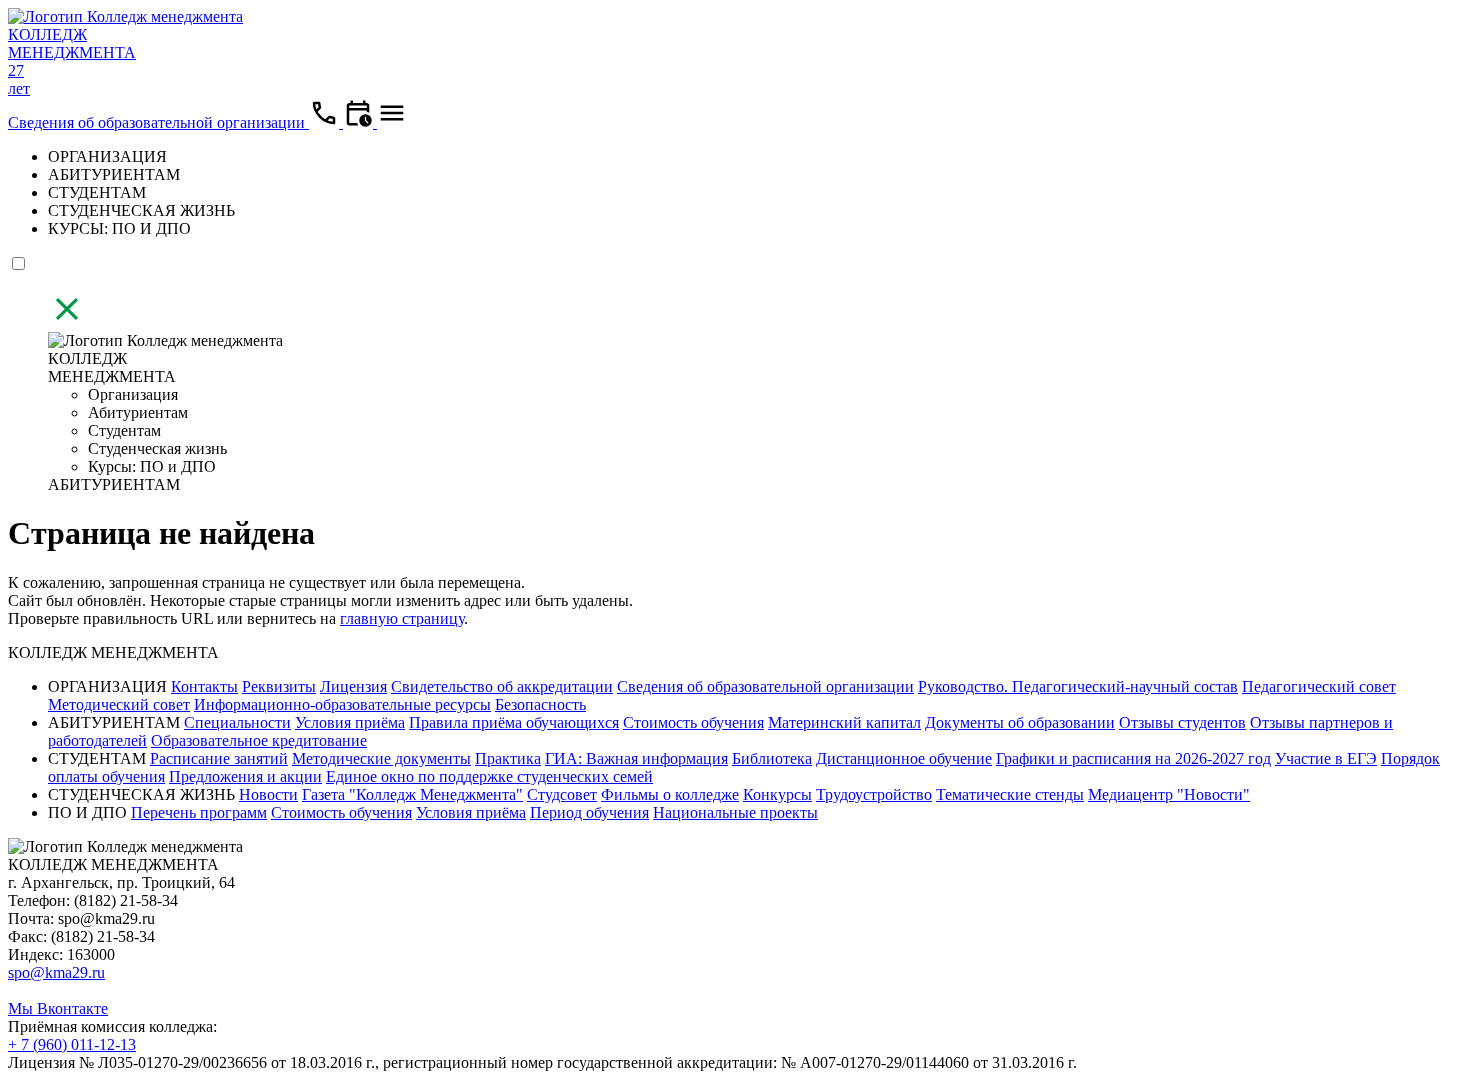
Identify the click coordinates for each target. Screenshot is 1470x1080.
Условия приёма (350, 722)
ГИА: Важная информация (636, 758)
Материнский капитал (844, 722)
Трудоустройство (874, 794)
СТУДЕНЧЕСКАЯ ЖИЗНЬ (141, 210)
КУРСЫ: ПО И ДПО (119, 228)
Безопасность (540, 704)
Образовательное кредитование (259, 740)
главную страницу (402, 618)
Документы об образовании (1020, 722)
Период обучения (589, 812)
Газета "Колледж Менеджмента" (412, 794)
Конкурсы (777, 794)
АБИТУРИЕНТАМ (114, 174)
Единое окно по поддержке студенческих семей (489, 776)
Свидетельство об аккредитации (502, 686)
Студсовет (562, 794)
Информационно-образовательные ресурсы (342, 704)
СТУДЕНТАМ (97, 192)
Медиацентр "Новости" (1169, 794)
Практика (508, 758)
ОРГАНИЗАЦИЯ (107, 156)
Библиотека (772, 758)
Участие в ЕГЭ (1326, 758)
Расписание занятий (219, 758)
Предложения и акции (245, 776)
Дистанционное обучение (904, 758)
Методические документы (381, 758)
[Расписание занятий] (360, 122)
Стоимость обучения (693, 722)
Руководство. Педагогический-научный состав (1078, 686)
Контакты (204, 686)
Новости (268, 794)
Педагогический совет (1319, 686)
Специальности (237, 722)
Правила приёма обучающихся (514, 722)
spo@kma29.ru (56, 972)
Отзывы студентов (1182, 722)
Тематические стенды (1010, 794)
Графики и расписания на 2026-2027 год (1133, 758)
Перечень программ (199, 812)
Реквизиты (279, 686)
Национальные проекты (735, 812)
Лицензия (353, 686)
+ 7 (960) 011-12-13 (72, 1044)
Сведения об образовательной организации (158, 122)
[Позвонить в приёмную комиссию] (326, 122)
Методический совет (119, 704)
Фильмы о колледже (670, 794)
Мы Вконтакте (58, 1008)
